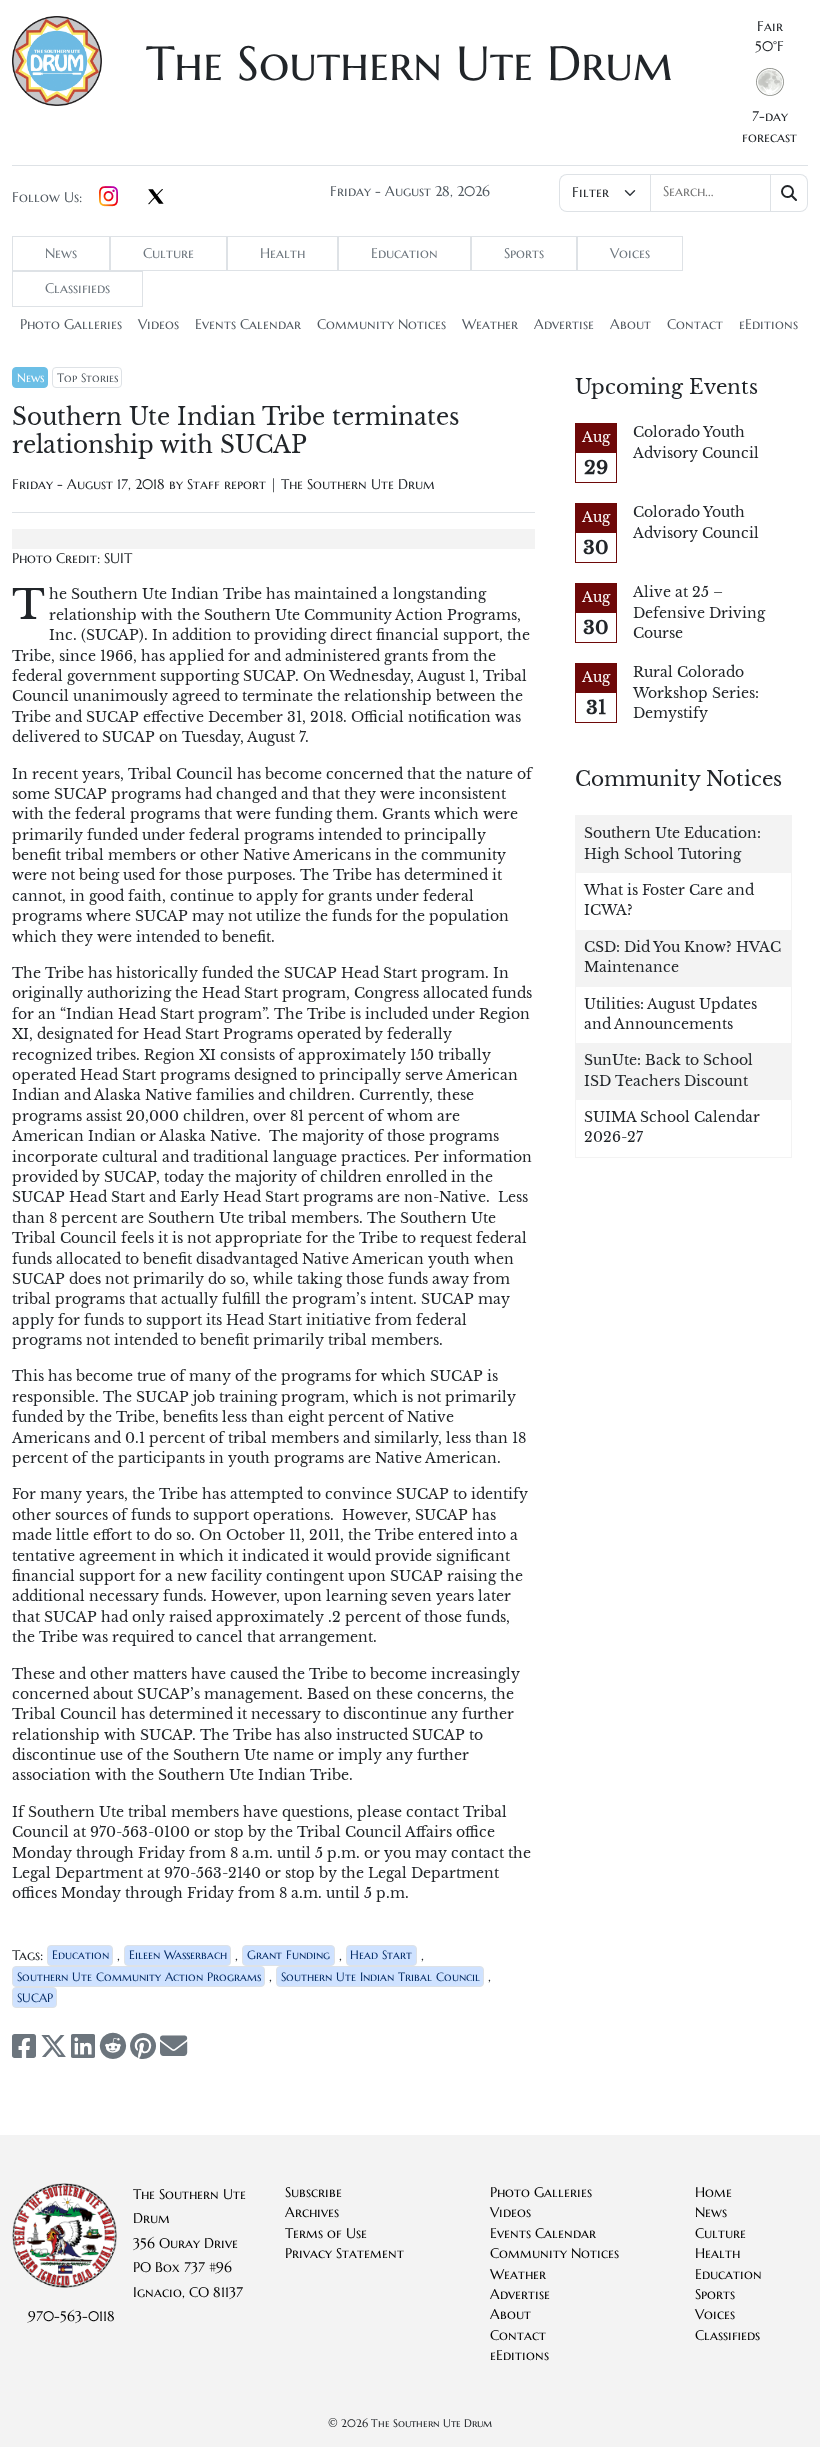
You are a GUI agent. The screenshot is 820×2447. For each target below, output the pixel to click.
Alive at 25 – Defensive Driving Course (699, 613)
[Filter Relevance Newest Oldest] (683, 193)
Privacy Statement (344, 2253)
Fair (770, 26)
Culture (168, 253)
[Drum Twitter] (156, 198)
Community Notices (381, 324)
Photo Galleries (71, 324)
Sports (524, 253)
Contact (695, 324)
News (61, 253)
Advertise (564, 324)
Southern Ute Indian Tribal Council (380, 1976)
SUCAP (35, 1997)
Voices (630, 253)
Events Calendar (248, 324)
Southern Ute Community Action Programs (139, 1976)
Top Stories (87, 377)
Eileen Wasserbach (178, 1954)
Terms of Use (326, 2233)
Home (713, 2192)
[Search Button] (789, 193)
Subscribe (313, 2192)
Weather (490, 324)
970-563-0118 (71, 2316)
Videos (158, 324)
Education (404, 253)
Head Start (381, 1954)
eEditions (768, 324)
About (630, 324)
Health (282, 253)
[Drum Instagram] (108, 198)
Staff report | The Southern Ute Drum (311, 484)
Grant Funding (288, 1954)
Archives (312, 2212)
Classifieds (77, 288)
